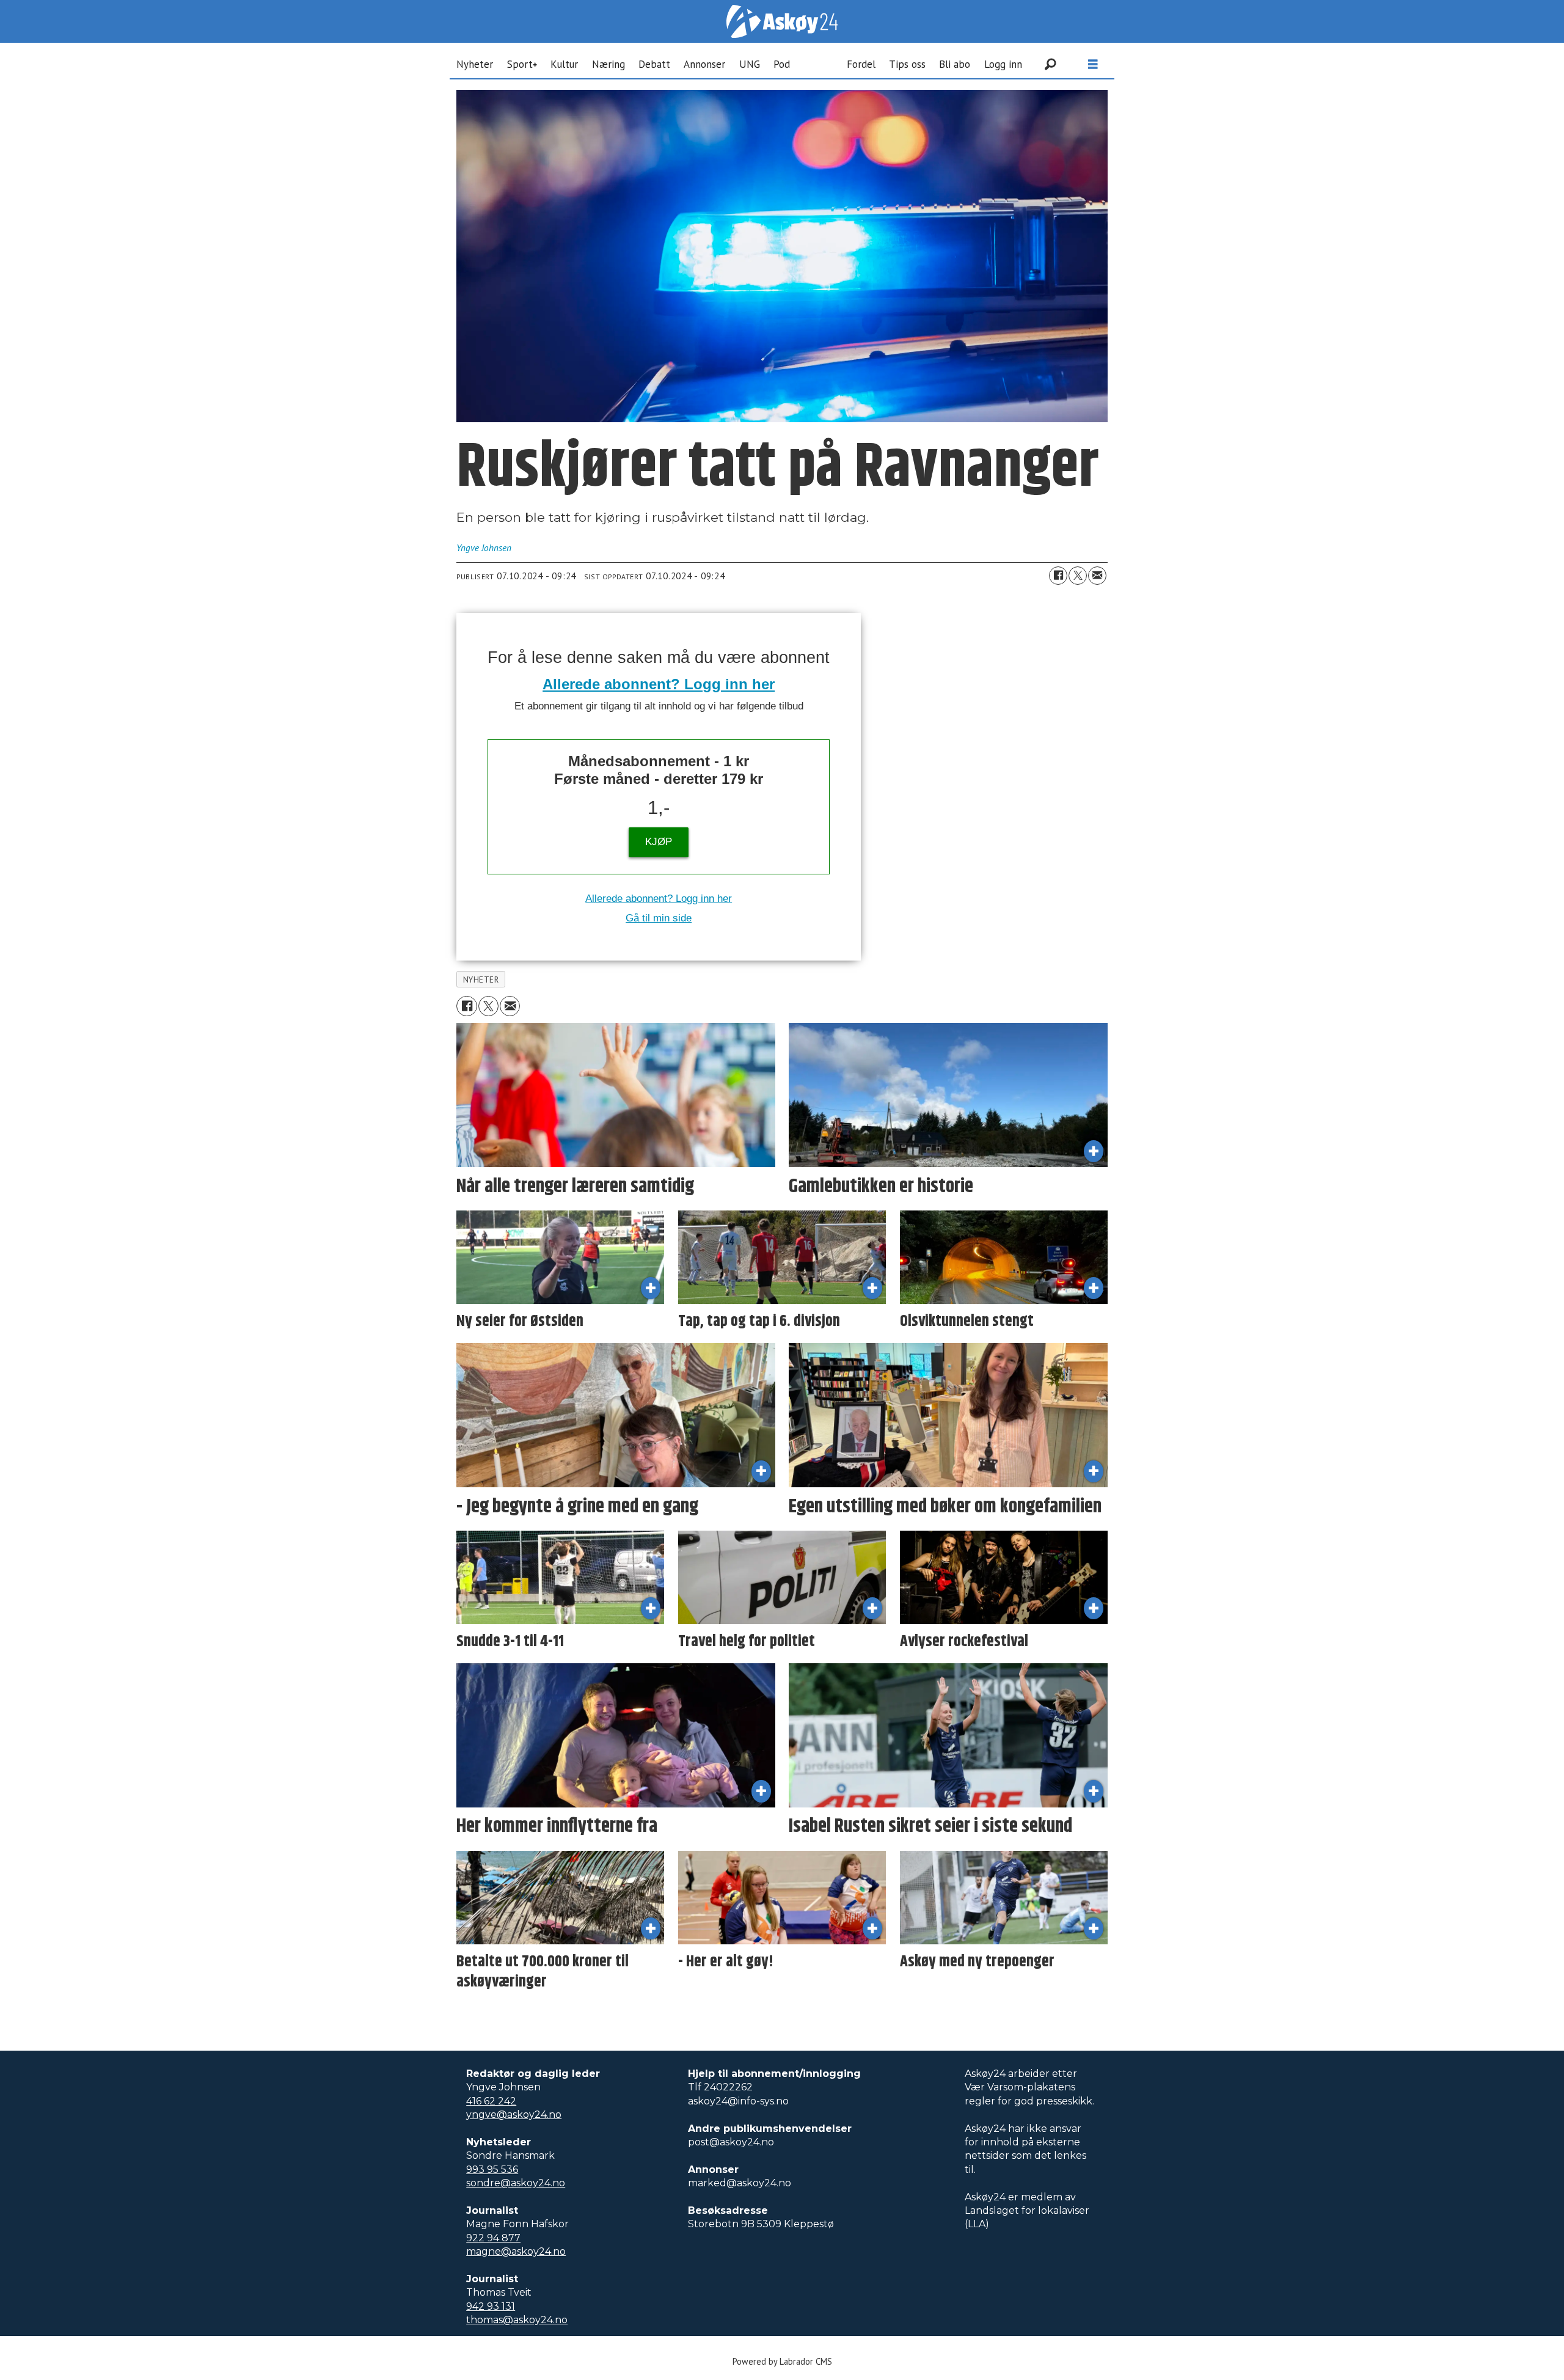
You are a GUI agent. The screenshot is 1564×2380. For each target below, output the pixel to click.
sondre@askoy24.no (516, 2183)
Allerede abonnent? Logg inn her (659, 684)
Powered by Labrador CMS (782, 2361)
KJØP (659, 842)
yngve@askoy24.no (514, 2115)
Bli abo (955, 64)
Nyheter (475, 64)
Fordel (861, 64)
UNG (750, 64)
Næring (608, 64)
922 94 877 (493, 2238)
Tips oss (907, 64)
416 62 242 (491, 2101)
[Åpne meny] (1093, 64)
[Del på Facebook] (1058, 576)
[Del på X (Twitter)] (1078, 576)
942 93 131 (491, 2306)
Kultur (564, 64)
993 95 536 (492, 2169)
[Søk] (1050, 64)
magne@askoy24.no (516, 2251)
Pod (782, 64)
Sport (520, 64)
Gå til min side (659, 918)
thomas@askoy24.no (517, 2320)
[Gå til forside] (782, 21)
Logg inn (1003, 64)
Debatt (654, 64)
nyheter (481, 979)
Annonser (704, 64)
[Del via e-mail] (1097, 576)
